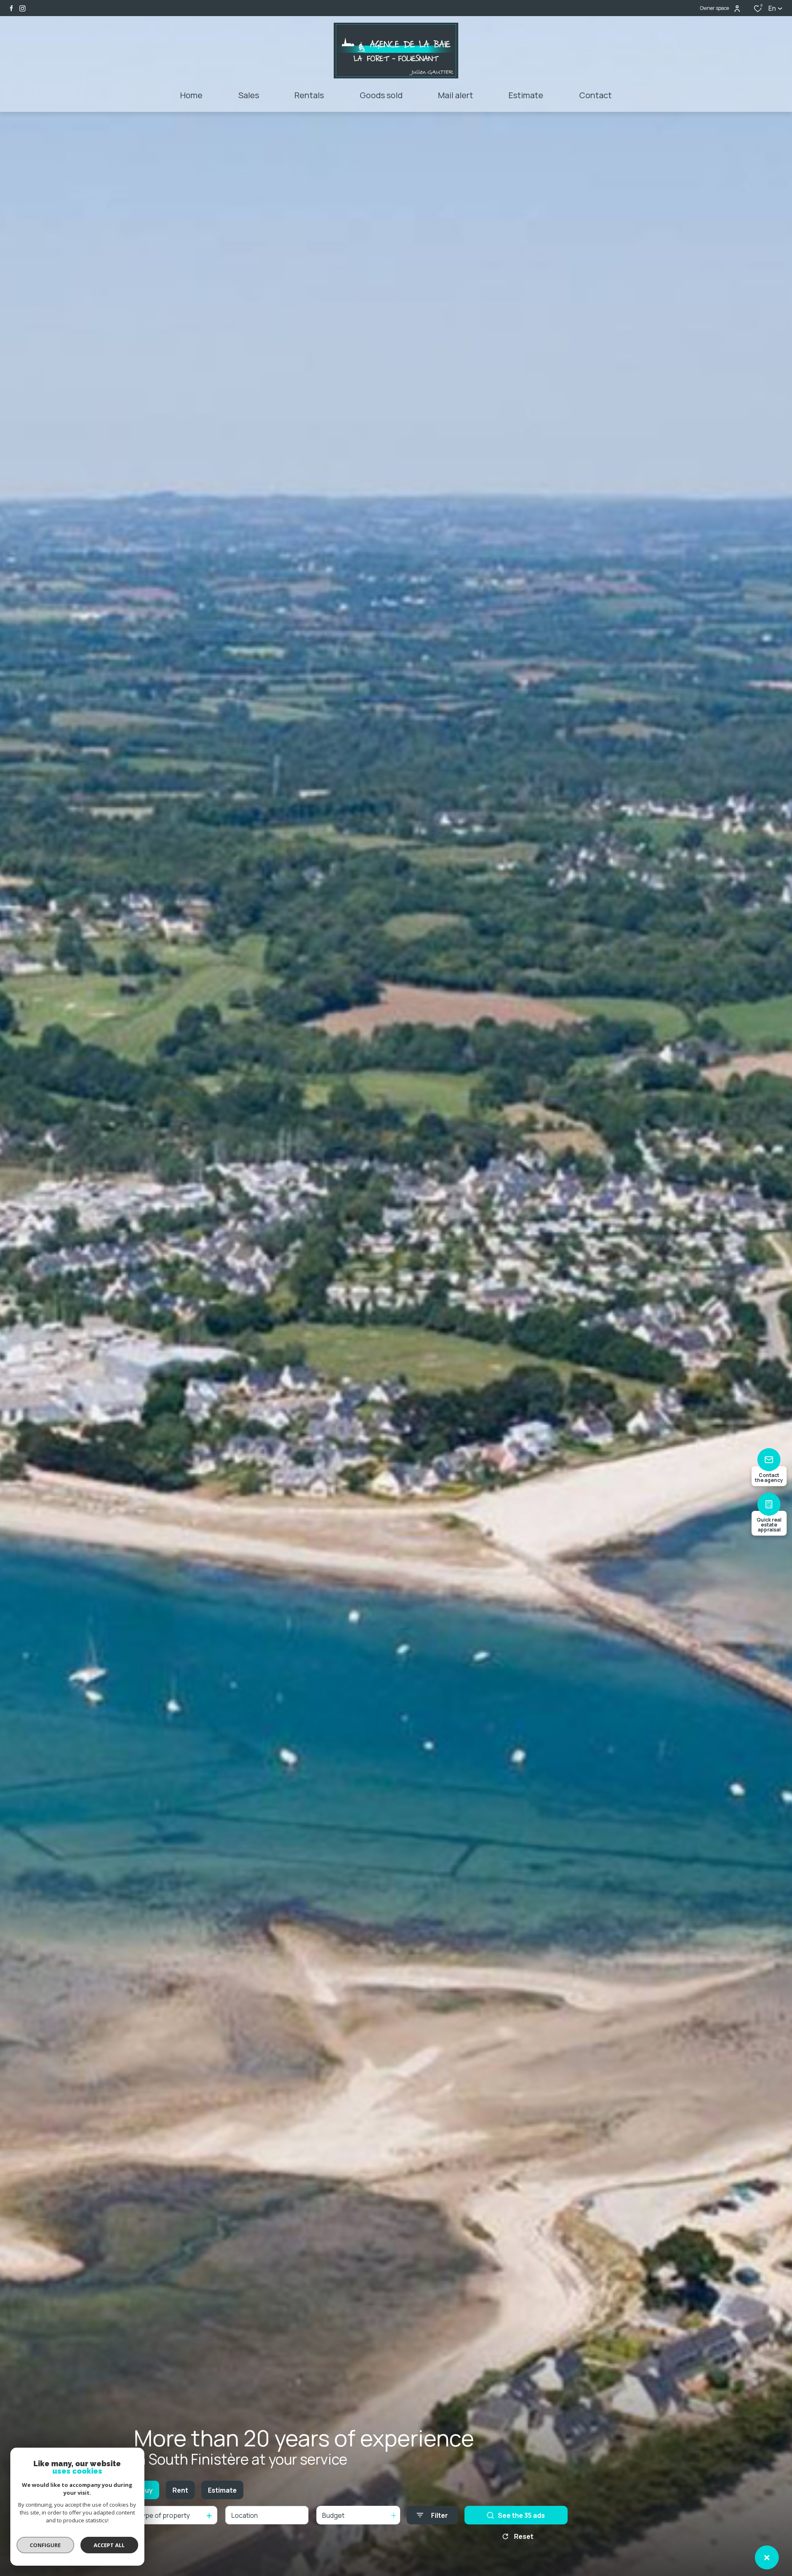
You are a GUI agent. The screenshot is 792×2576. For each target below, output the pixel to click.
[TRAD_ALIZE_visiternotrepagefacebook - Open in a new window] (11, 8)
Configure (46, 2545)
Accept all (109, 2545)
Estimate (222, 2490)
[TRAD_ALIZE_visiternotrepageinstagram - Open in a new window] (22, 8)
